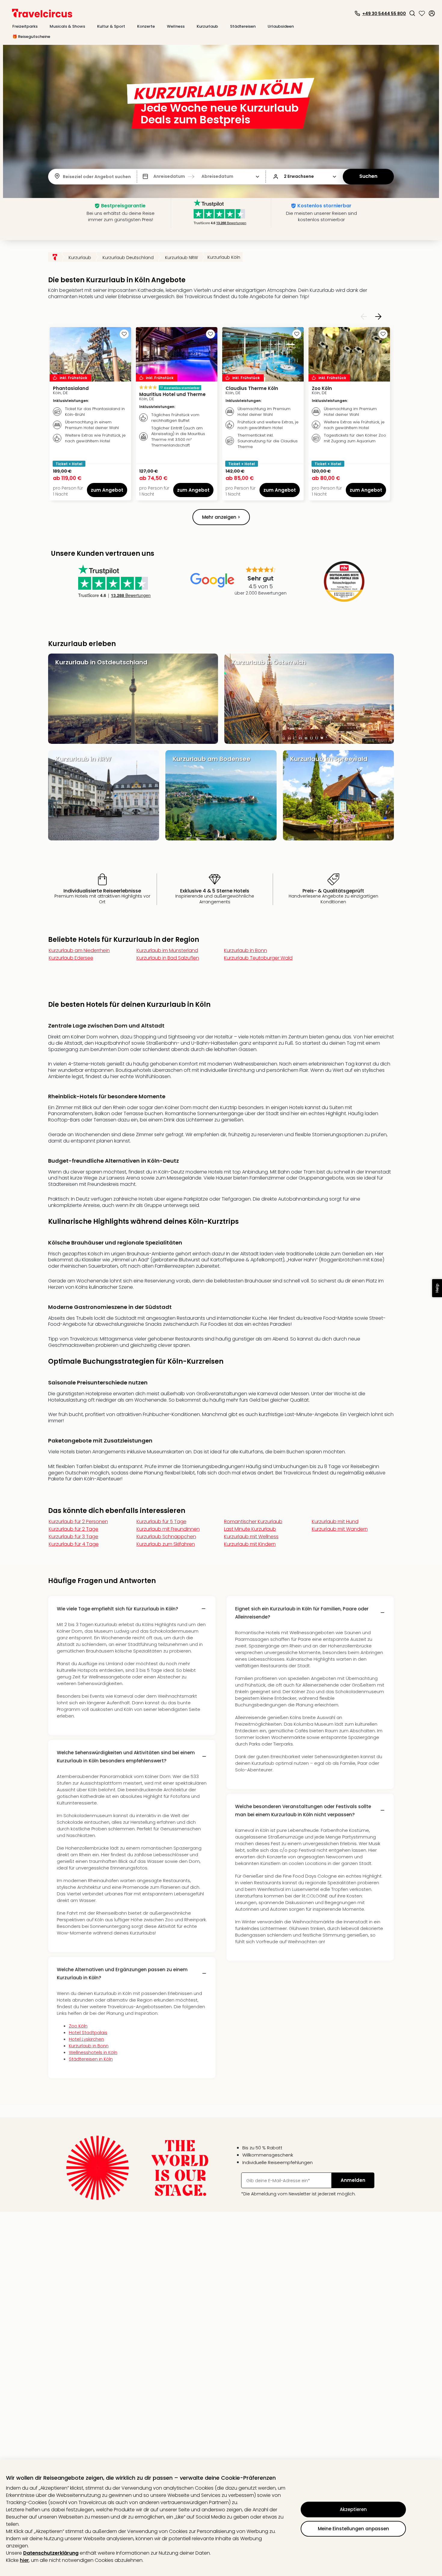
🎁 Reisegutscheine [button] (31, 37)
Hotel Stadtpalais (88, 2032)
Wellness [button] (176, 26)
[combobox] (63, 177)
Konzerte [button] (146, 26)
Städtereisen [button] (243, 26)
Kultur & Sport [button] (111, 26)
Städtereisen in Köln (91, 2059)
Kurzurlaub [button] (207, 26)
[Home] (55, 257)
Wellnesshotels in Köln (93, 2052)
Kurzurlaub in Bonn (89, 2046)
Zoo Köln (78, 2026)
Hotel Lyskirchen (86, 2039)
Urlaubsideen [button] (281, 26)
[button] (412, 13)
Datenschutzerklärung (51, 2553)
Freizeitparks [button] (25, 26)
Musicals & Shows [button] (67, 26)
